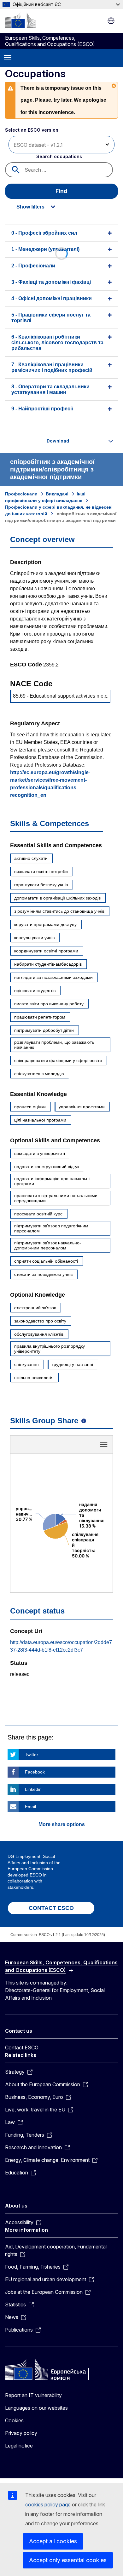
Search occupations (59, 156)
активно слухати (31, 858)
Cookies (14, 2420)
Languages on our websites (36, 2408)
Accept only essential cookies (68, 2560)
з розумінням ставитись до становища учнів (59, 911)
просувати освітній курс (38, 1214)
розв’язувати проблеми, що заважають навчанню (54, 1045)
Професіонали (21, 494)
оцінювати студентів (35, 991)
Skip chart (61, 1447)
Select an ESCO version (32, 130)
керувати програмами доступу (45, 924)
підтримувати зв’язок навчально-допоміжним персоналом (48, 1245)
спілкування (26, 1364)
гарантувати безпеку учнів (41, 885)
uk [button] (111, 21)
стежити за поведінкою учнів (43, 1274)
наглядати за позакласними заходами (53, 977)
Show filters (30, 207)
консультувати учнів (34, 938)
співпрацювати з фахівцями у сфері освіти (58, 1060)
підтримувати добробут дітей (44, 1030)
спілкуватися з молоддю (39, 1074)
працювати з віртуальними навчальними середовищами (56, 1198)
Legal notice (19, 2446)
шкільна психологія (34, 1378)
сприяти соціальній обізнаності (46, 1261)
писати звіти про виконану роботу (49, 1004)
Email (30, 1807)
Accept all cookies (53, 2541)
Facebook (35, 1772)
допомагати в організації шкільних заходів (57, 898)
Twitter (32, 1755)
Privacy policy (21, 2433)
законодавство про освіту (40, 1321)
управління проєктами (82, 1107)
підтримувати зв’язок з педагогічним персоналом (51, 1228)
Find (61, 191)
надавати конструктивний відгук (47, 1167)
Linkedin (33, 1789)
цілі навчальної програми (40, 1120)
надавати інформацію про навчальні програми (52, 1181)
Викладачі (57, 494)
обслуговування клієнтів (39, 1334)
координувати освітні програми (46, 951)
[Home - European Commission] (20, 20)
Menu (8, 58)
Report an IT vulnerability (33, 2395)
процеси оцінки (30, 1107)
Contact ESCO (22, 2048)
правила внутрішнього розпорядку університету (50, 1349)
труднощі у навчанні (72, 1364)
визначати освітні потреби (41, 871)
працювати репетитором (40, 1017)
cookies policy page (48, 2505)
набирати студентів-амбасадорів (48, 964)
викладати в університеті (40, 1153)
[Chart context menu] (104, 1444)
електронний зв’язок (35, 1308)
